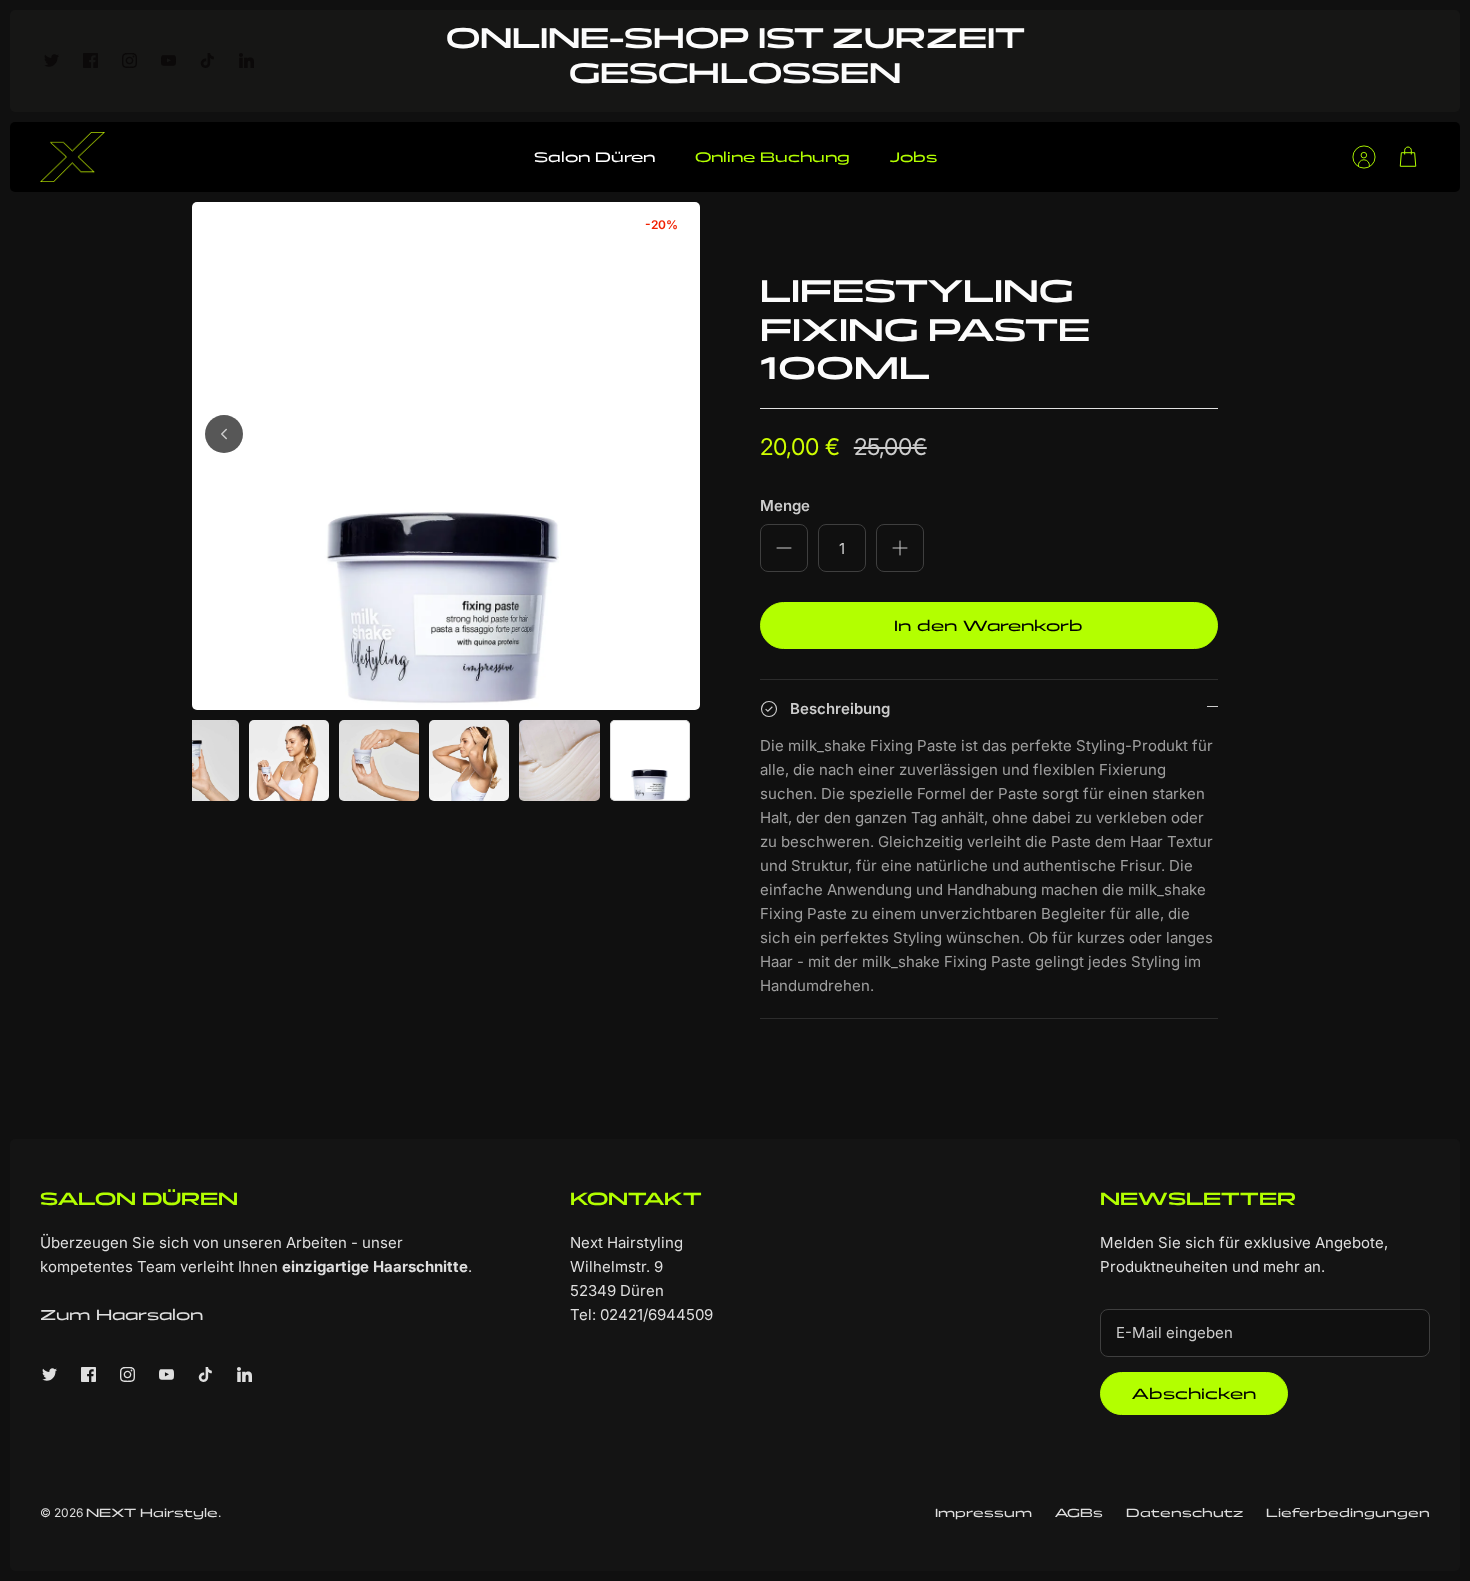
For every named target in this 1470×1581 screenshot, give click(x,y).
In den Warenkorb (988, 625)
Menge (785, 505)
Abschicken (1194, 1393)
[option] (446, 456)
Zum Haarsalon (121, 1314)
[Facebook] (90, 60)
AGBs (1079, 1512)
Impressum (983, 1512)
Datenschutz (1184, 1512)
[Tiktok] (207, 60)
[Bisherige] (224, 434)
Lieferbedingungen (1348, 1512)
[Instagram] (129, 60)
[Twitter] (51, 60)
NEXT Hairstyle (152, 1512)
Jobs (913, 157)
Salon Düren (594, 157)
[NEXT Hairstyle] (72, 157)
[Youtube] (168, 60)
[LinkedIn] (246, 60)
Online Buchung (772, 157)
